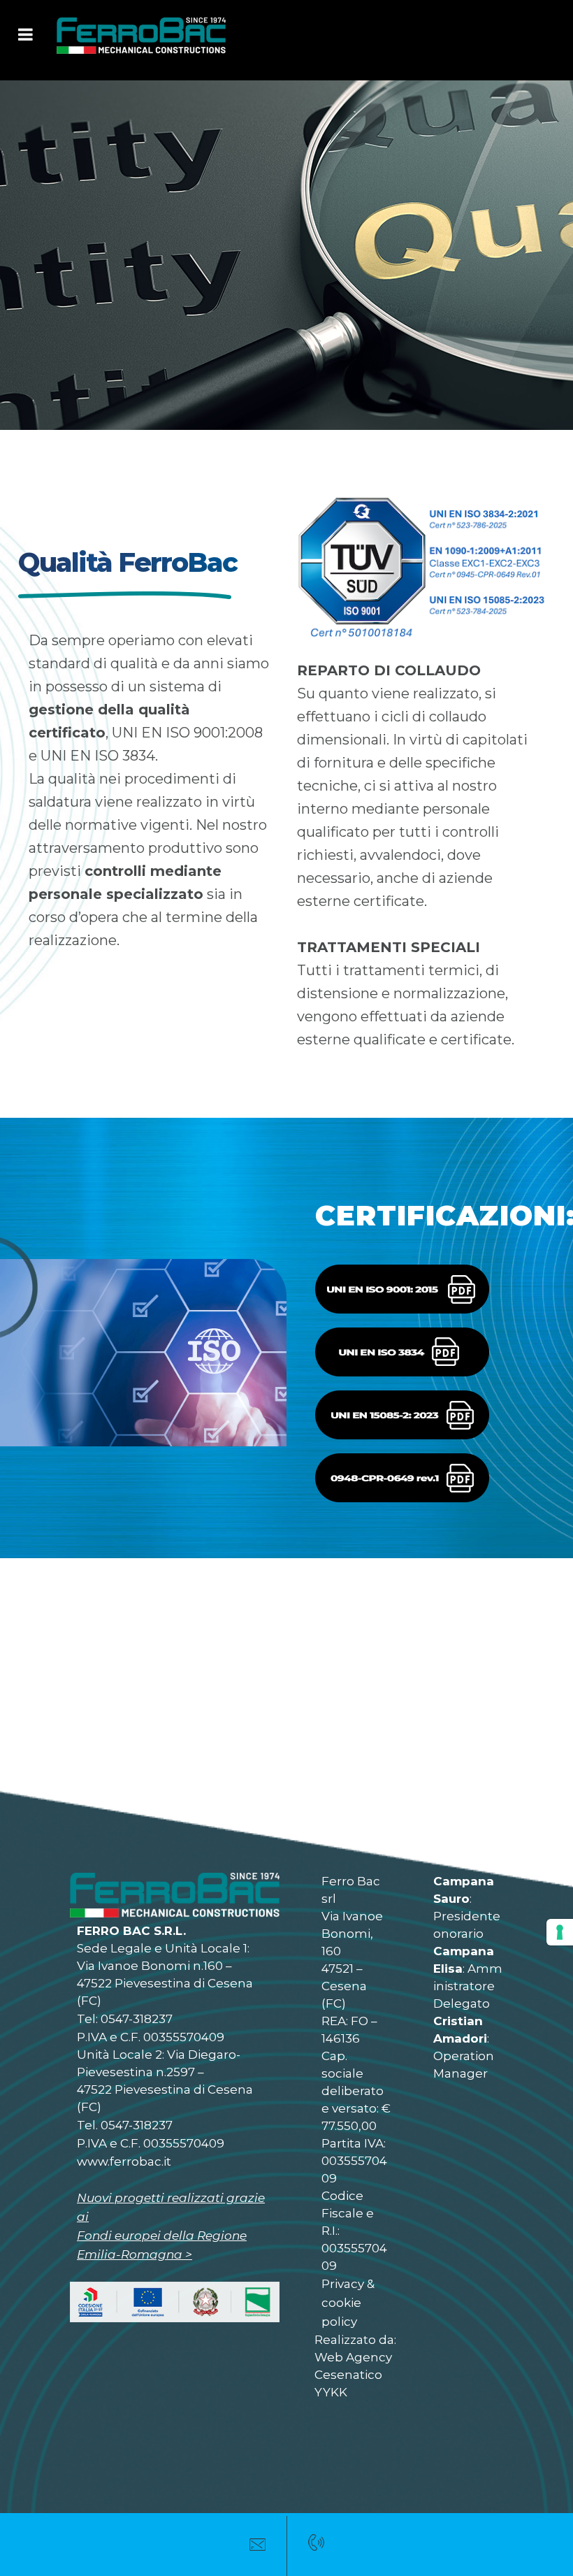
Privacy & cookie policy (348, 2303)
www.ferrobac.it (124, 2161)
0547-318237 (137, 2019)
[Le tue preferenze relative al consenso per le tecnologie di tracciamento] (560, 1932)
